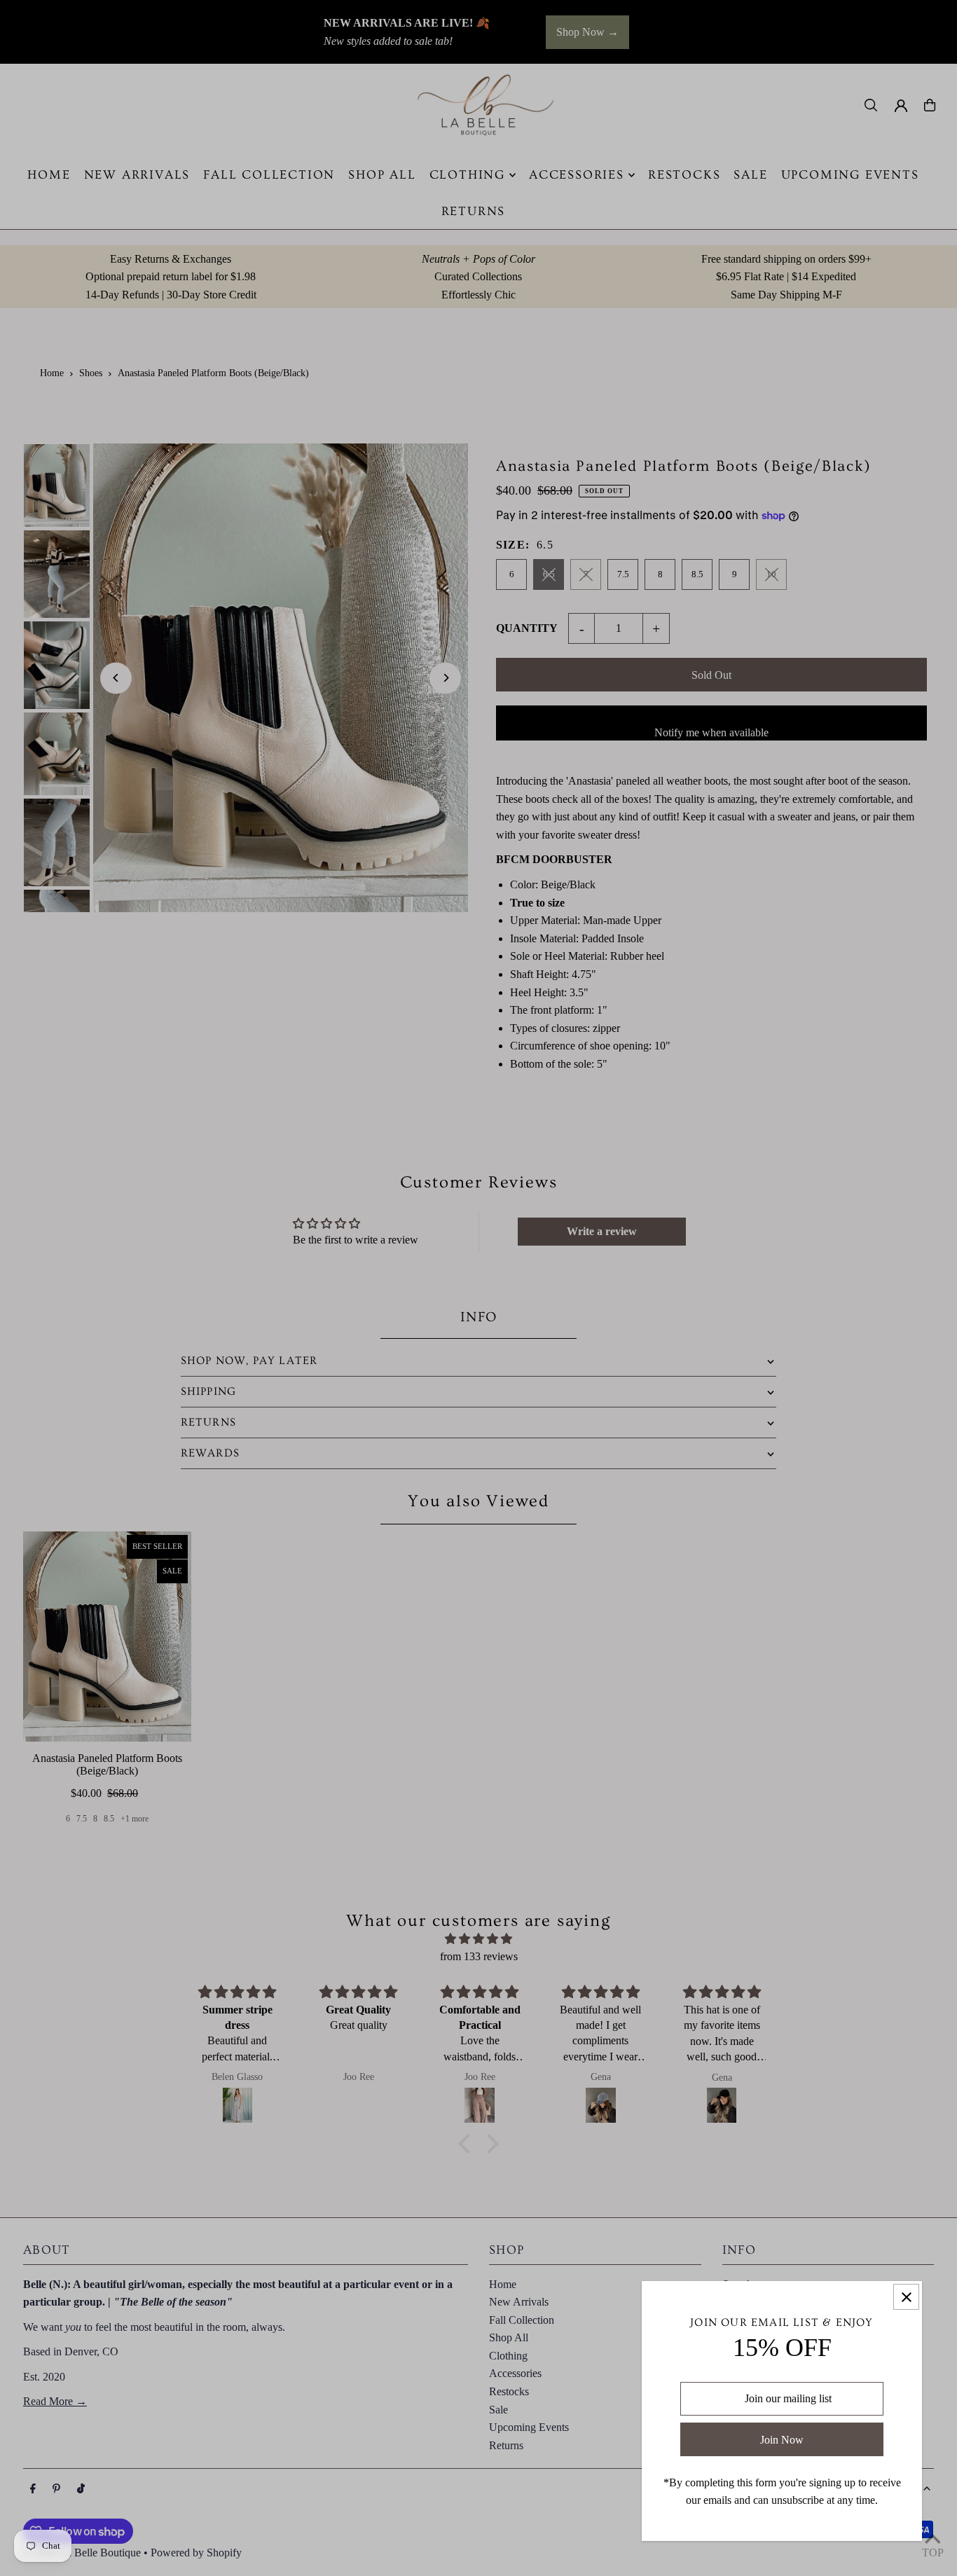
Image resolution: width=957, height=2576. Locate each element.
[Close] (906, 2297)
